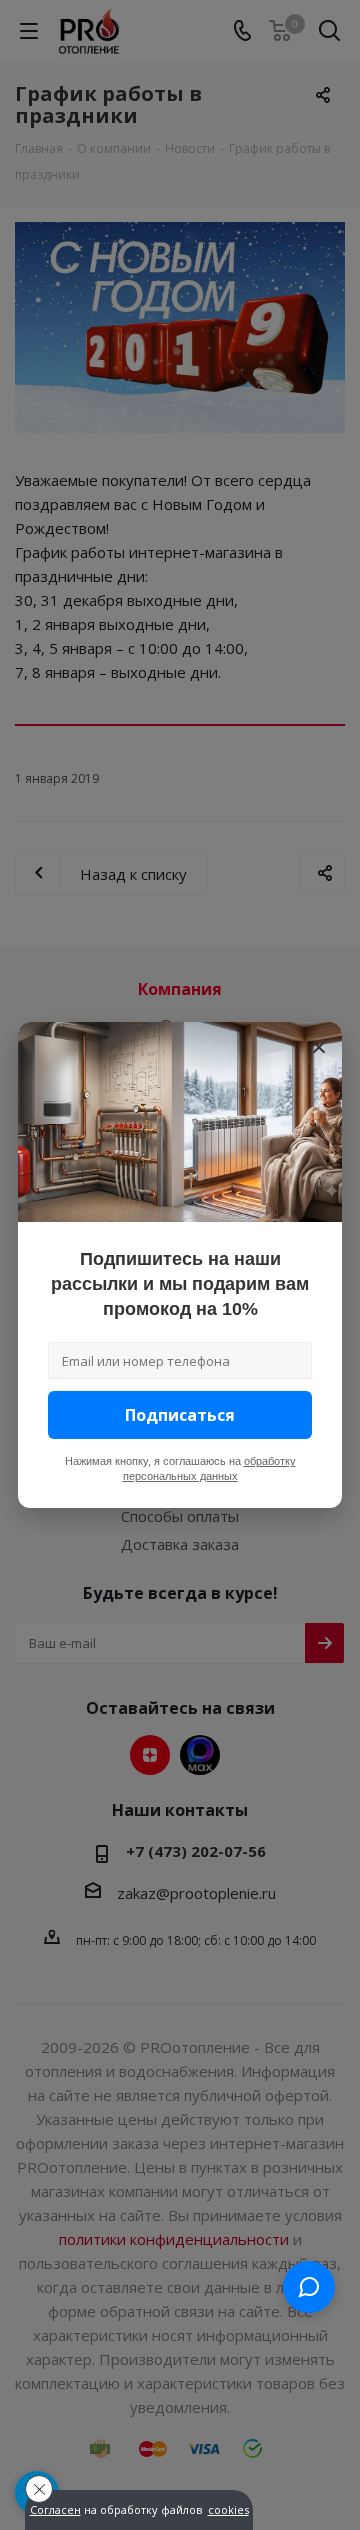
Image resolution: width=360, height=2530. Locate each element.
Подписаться (180, 1415)
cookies (228, 2510)
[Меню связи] (309, 2287)
